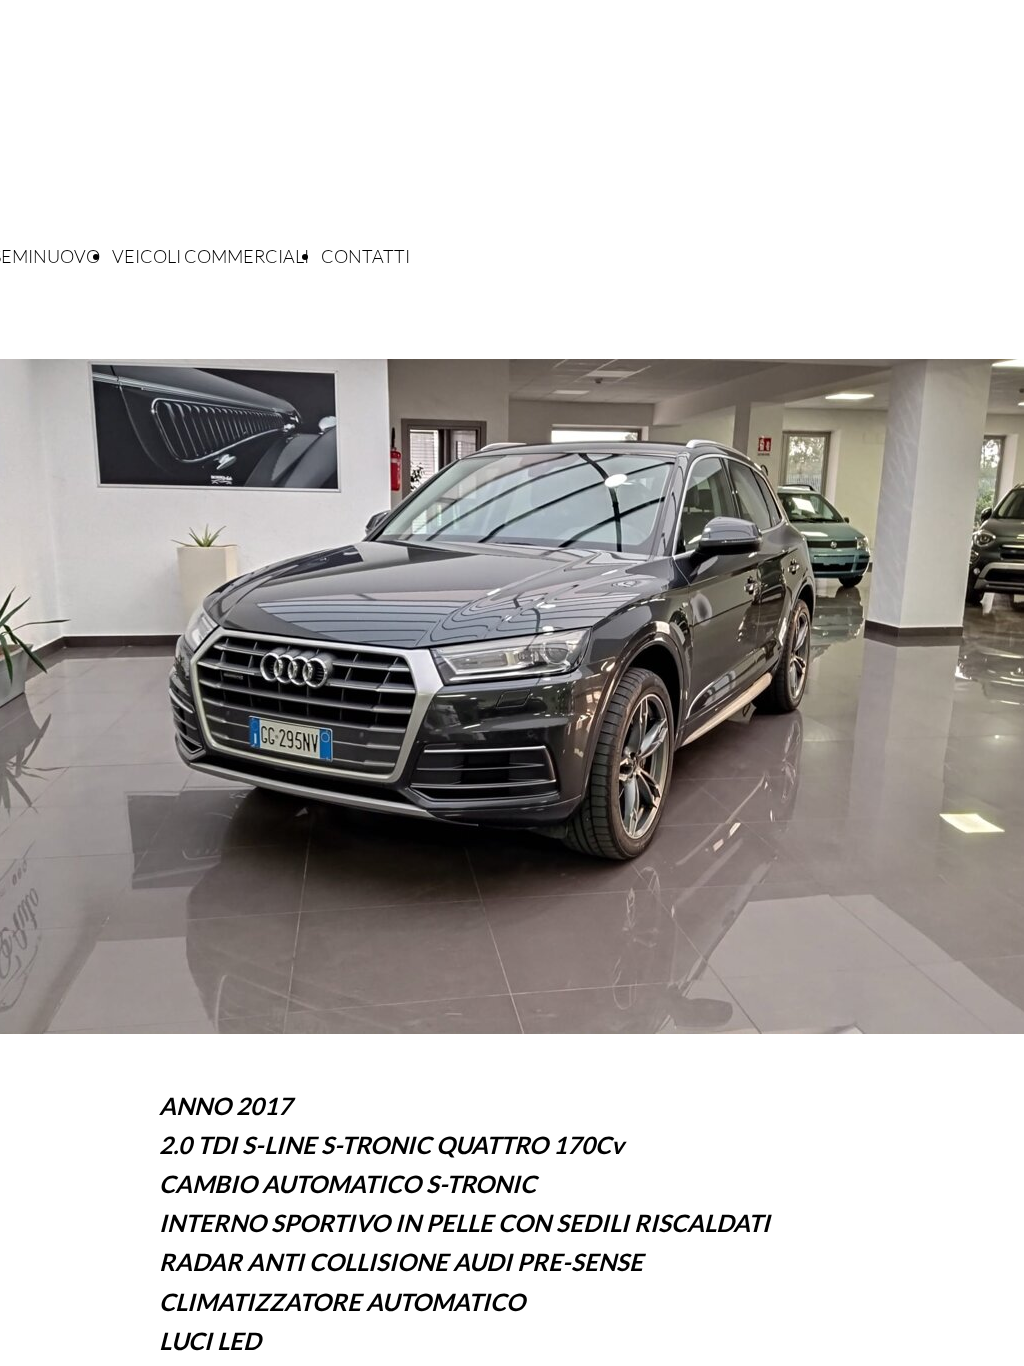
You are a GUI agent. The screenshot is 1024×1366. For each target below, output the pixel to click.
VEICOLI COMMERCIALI (210, 256)
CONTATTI (365, 256)
